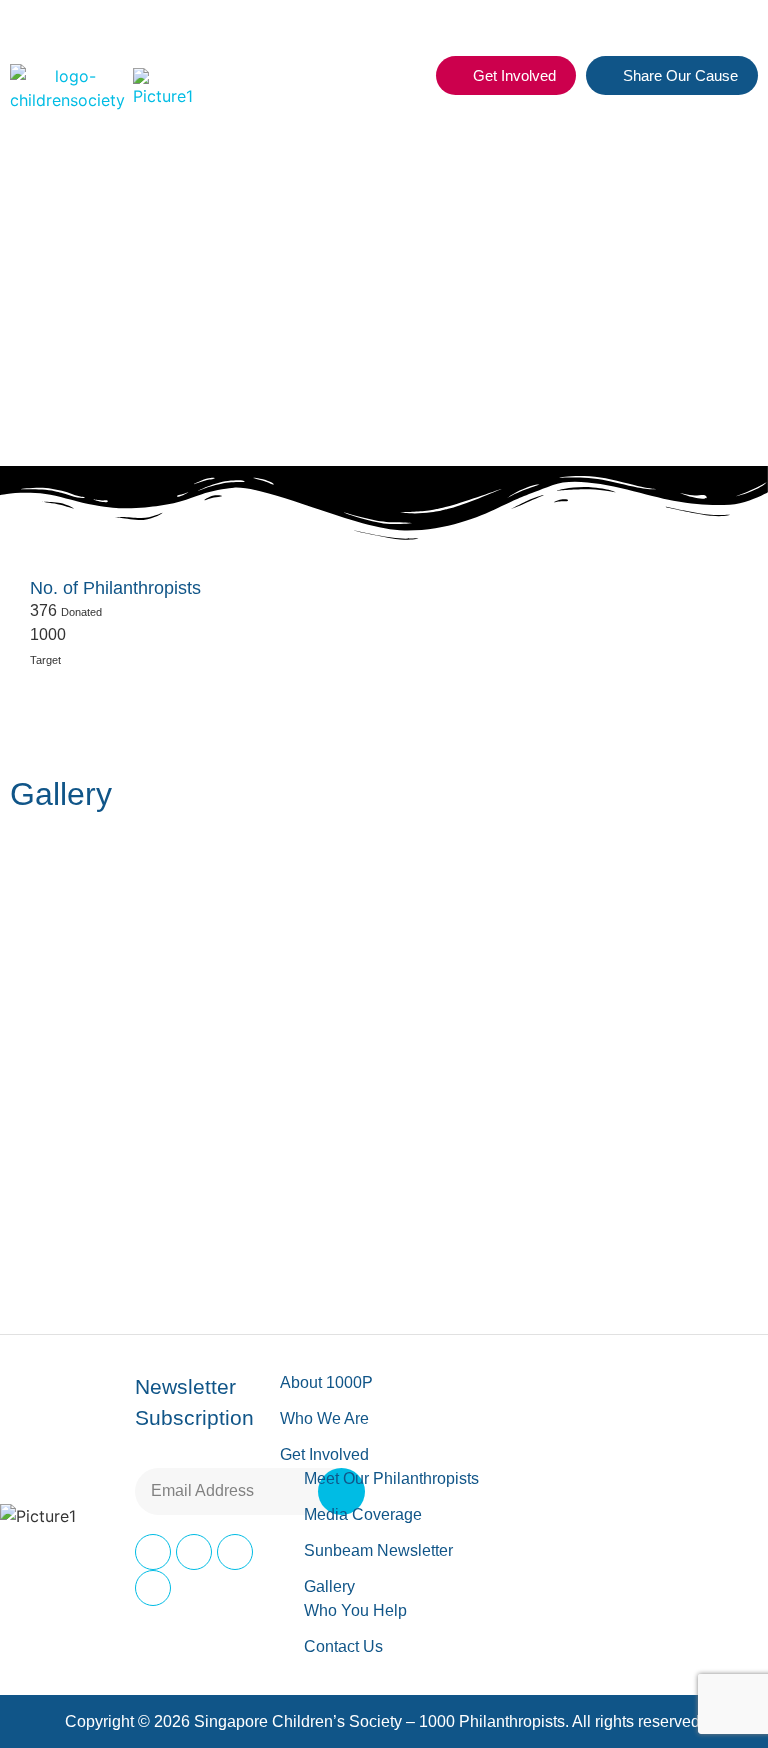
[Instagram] (194, 1552)
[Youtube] (153, 1588)
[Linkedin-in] (235, 1552)
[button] (409, 76)
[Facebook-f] (153, 1552)
